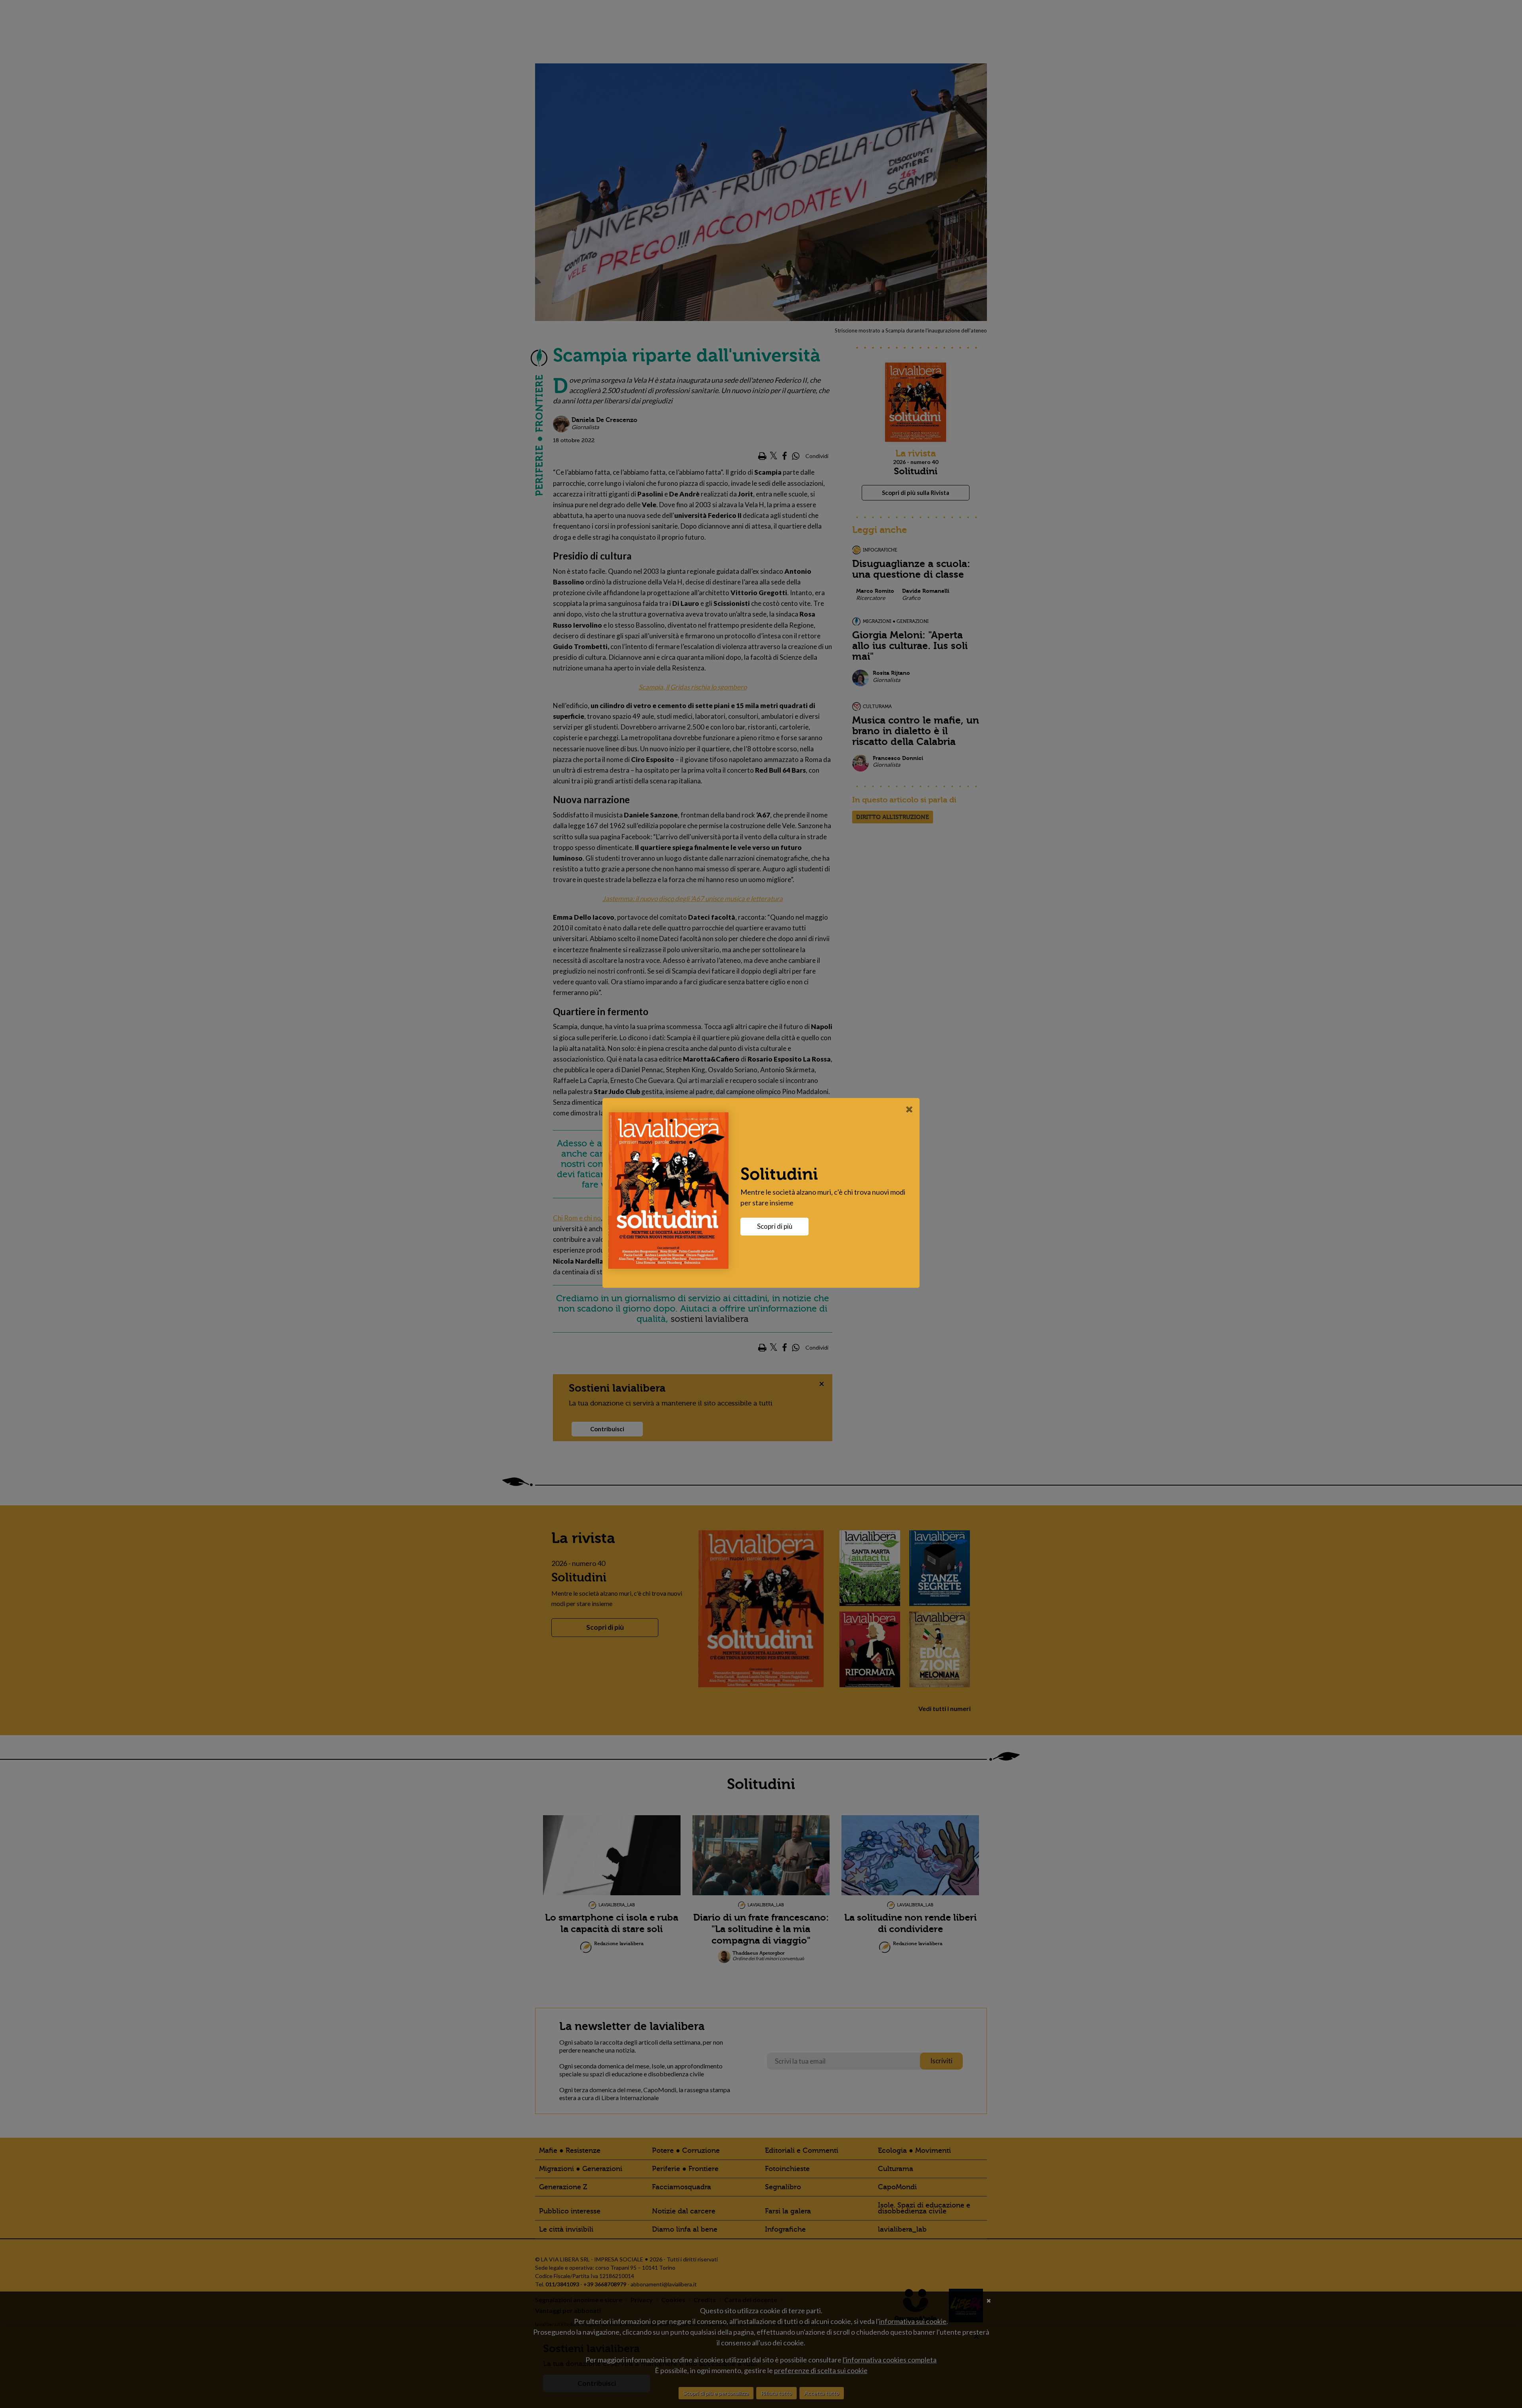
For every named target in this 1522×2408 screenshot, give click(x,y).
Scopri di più (775, 1226)
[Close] (909, 1109)
